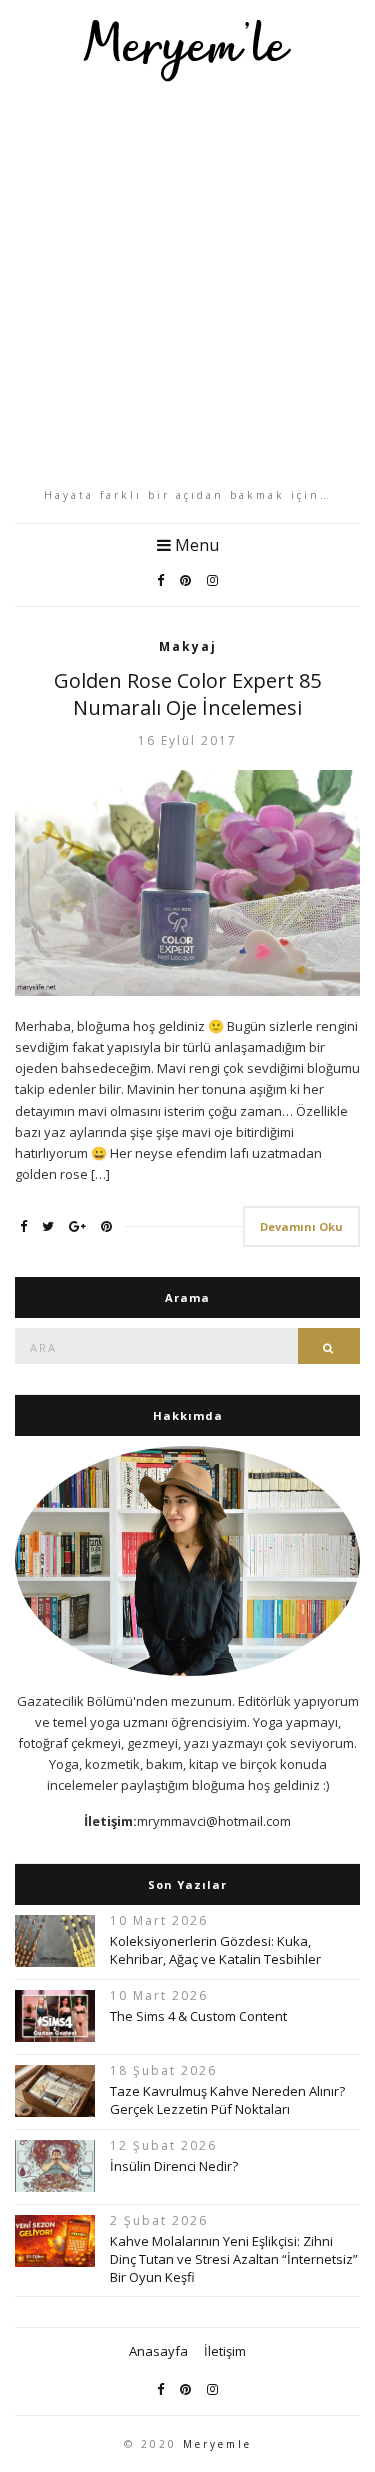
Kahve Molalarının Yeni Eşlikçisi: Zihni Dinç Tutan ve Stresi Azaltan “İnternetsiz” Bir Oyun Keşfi (234, 2259)
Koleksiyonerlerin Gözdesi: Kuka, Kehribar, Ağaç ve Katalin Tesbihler (215, 1950)
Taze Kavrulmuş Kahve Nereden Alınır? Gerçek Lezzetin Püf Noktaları (227, 2100)
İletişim (225, 2351)
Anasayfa (158, 2351)
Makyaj (188, 646)
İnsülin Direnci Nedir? (174, 2166)
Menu (195, 545)
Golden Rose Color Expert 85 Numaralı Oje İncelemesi (187, 694)
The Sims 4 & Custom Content (198, 2016)
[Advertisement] (187, 284)
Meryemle (217, 2444)
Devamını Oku (301, 1226)
